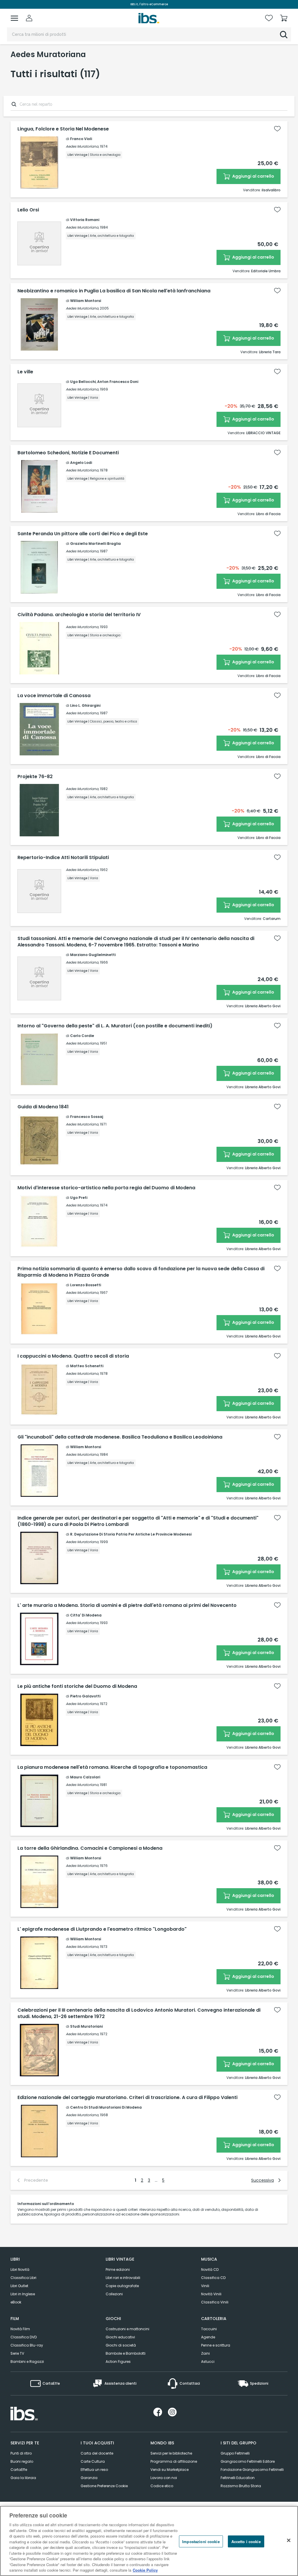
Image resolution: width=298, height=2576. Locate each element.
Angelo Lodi (81, 463)
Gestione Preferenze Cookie (104, 2486)
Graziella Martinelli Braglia (95, 544)
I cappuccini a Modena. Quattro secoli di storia (73, 1356)
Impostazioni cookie (201, 2541)
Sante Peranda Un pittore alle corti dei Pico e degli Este (83, 534)
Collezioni (114, 2294)
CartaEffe (19, 2470)
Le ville (25, 372)
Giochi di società (121, 2345)
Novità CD (210, 2270)
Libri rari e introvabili (123, 2278)
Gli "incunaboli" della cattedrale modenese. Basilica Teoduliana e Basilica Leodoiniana (120, 1437)
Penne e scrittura (216, 2345)
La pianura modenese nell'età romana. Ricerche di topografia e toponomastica (112, 1767)
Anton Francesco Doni (118, 382)
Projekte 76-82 (35, 777)
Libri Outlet (19, 2286)
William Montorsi (86, 301)
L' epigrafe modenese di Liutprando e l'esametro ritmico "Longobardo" (102, 1929)
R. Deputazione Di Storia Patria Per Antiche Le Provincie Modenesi (131, 1534)
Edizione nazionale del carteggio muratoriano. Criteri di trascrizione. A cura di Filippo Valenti (127, 2098)
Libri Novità (20, 2270)
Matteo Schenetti (87, 1366)
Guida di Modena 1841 (43, 1107)
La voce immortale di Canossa (54, 696)
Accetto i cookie (246, 2541)
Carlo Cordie (82, 1036)
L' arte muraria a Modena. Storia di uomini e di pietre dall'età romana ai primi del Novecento (127, 1605)
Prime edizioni (118, 2270)
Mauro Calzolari (85, 1777)
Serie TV (17, 2353)
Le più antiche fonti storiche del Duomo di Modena (77, 1686)
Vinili (205, 2286)
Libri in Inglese (23, 2294)
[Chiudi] (289, 2540)
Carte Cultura (93, 2461)
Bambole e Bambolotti (126, 2353)
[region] (149, 2541)
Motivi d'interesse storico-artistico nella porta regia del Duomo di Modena (106, 1188)
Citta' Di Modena (86, 1615)
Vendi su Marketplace (170, 2470)
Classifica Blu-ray (27, 2345)
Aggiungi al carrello (253, 176)
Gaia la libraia (23, 2478)
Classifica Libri (23, 2278)
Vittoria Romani (85, 220)
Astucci (208, 2362)
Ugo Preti (79, 1198)
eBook (16, 2302)
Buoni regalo (22, 2461)
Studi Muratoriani (86, 2026)
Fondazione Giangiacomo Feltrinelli (252, 2470)
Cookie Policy (145, 2570)
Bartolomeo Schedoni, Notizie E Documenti (68, 453)
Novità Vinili (211, 2294)
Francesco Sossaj (87, 1117)
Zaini (205, 2353)
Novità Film (20, 2329)
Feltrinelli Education (238, 2478)
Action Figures (118, 2362)
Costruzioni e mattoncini (127, 2329)
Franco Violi (81, 139)
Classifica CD (213, 2278)
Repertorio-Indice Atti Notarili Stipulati (63, 858)
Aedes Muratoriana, (82, 146)
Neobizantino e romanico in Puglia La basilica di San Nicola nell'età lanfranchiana (114, 291)
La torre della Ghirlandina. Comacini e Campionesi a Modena (90, 1848)
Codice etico (162, 2486)
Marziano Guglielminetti (93, 955)
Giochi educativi (120, 2337)
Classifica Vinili (215, 2302)
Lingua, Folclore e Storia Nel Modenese (63, 129)
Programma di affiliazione (174, 2461)
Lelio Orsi (28, 210)
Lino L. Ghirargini (85, 705)
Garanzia (89, 2478)
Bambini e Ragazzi (27, 2362)
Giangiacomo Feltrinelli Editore (248, 2461)
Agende (208, 2337)
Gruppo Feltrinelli (235, 2453)
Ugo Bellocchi (83, 382)
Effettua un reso (94, 2470)
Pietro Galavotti (85, 1696)
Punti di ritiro (21, 2453)
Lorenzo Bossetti (86, 1285)
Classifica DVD (24, 2337)
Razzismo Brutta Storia (241, 2486)
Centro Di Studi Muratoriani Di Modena (106, 2107)
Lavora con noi (164, 2478)
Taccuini (209, 2329)
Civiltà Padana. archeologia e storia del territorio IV (79, 615)
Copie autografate (122, 2286)
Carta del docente (97, 2453)
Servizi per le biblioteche (171, 2453)
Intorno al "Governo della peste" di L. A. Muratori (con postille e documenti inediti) (115, 1026)
